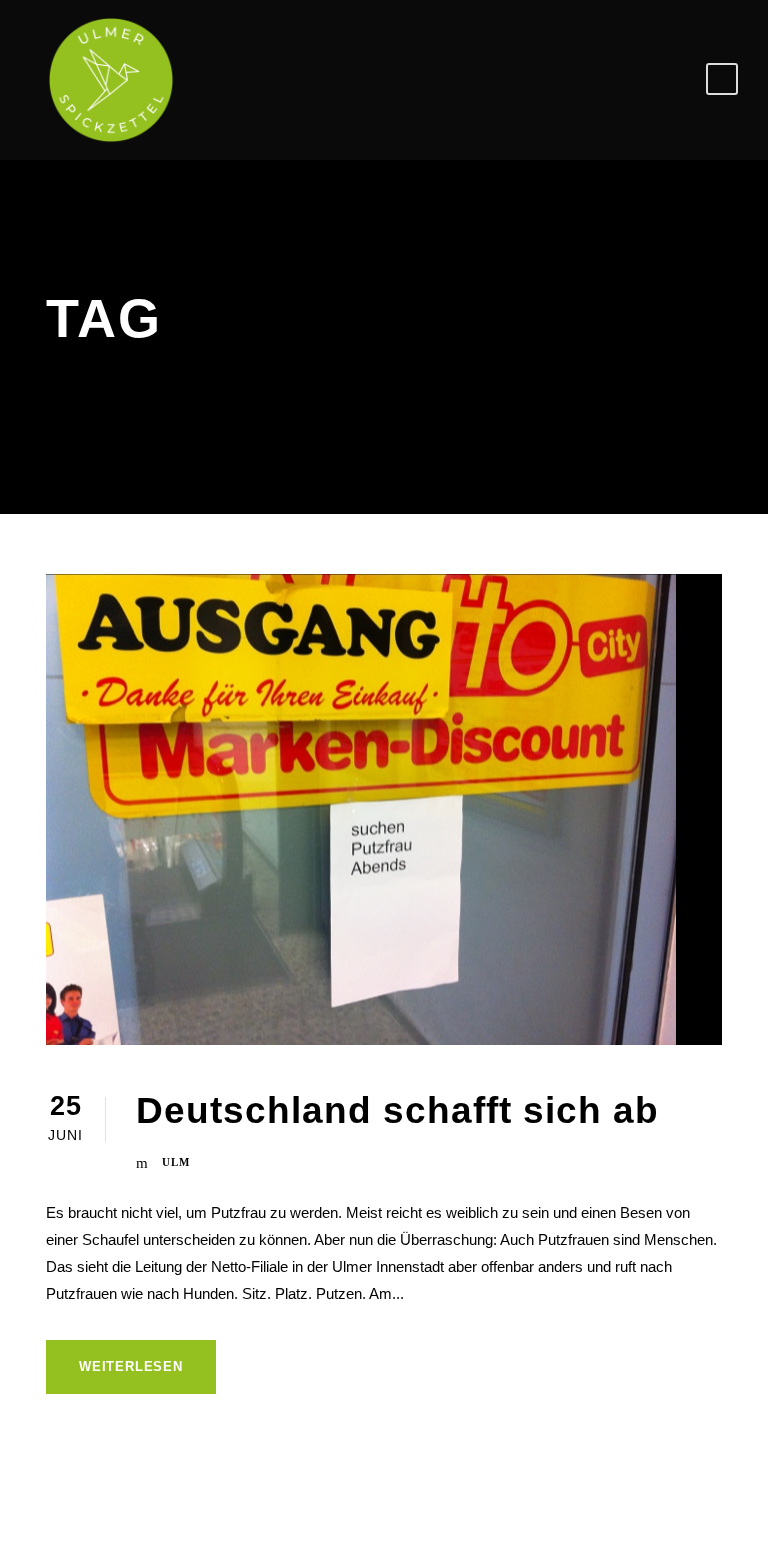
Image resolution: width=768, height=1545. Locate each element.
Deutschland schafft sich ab (397, 1110)
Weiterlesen (131, 1366)
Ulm (176, 1162)
